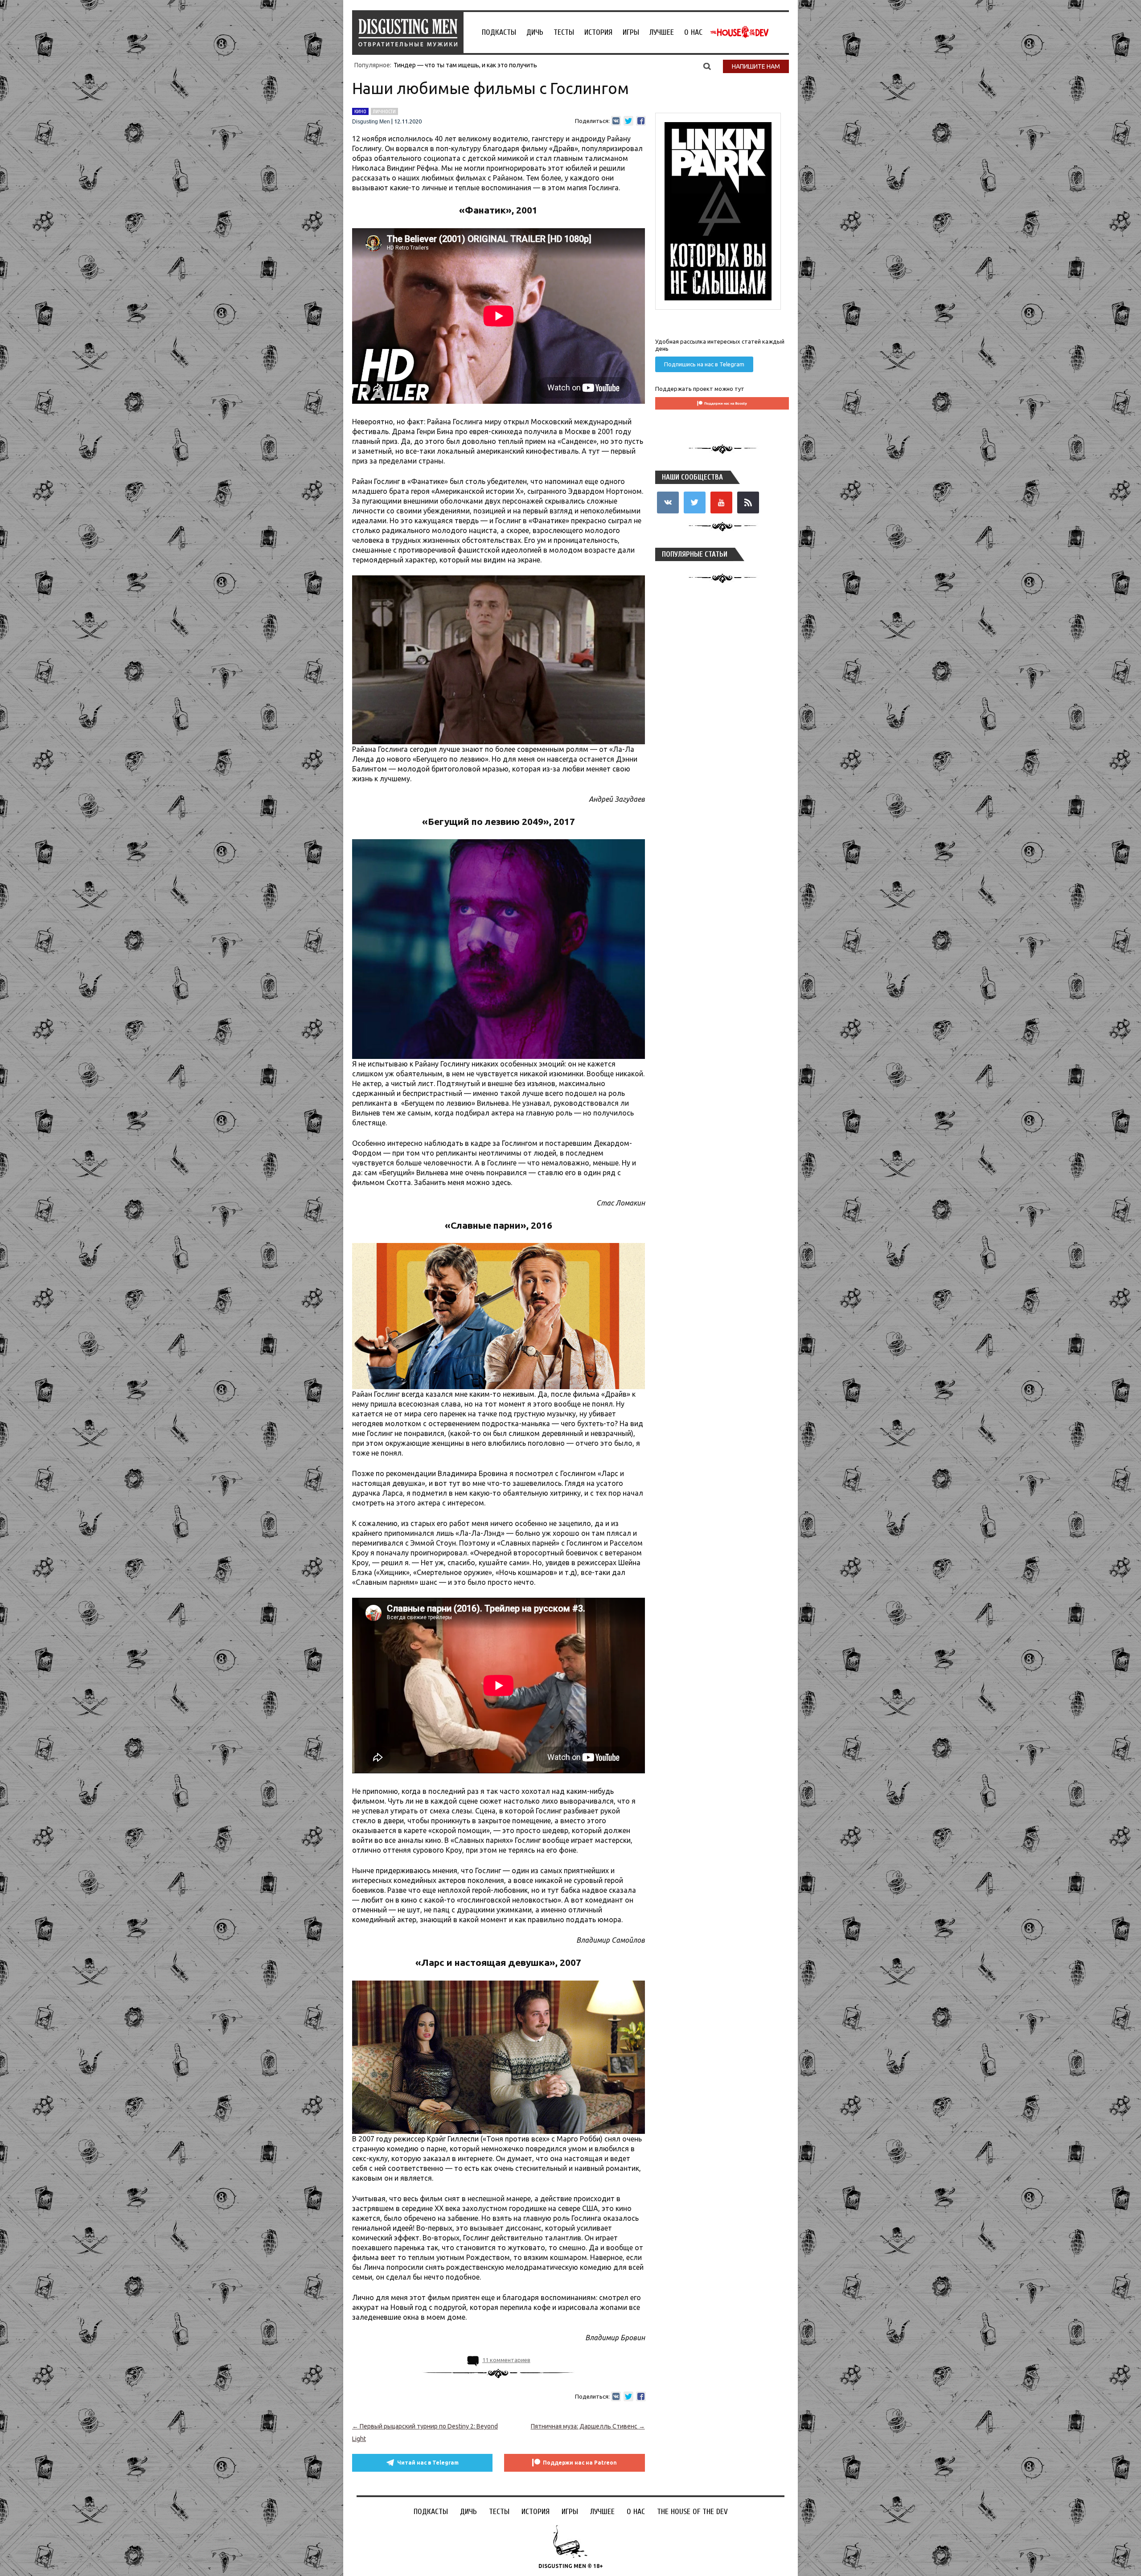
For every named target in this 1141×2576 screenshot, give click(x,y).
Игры (631, 32)
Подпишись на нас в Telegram (704, 364)
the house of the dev (739, 32)
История (598, 32)
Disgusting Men (371, 122)
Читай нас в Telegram (428, 2463)
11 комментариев (506, 2360)
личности (384, 111)
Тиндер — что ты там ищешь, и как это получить (465, 65)
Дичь (535, 32)
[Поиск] (707, 66)
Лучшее (662, 32)
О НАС (693, 32)
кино (360, 111)
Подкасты (499, 32)
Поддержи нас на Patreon (580, 2463)
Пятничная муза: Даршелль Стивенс (588, 2426)
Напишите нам (756, 66)
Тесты (564, 32)
